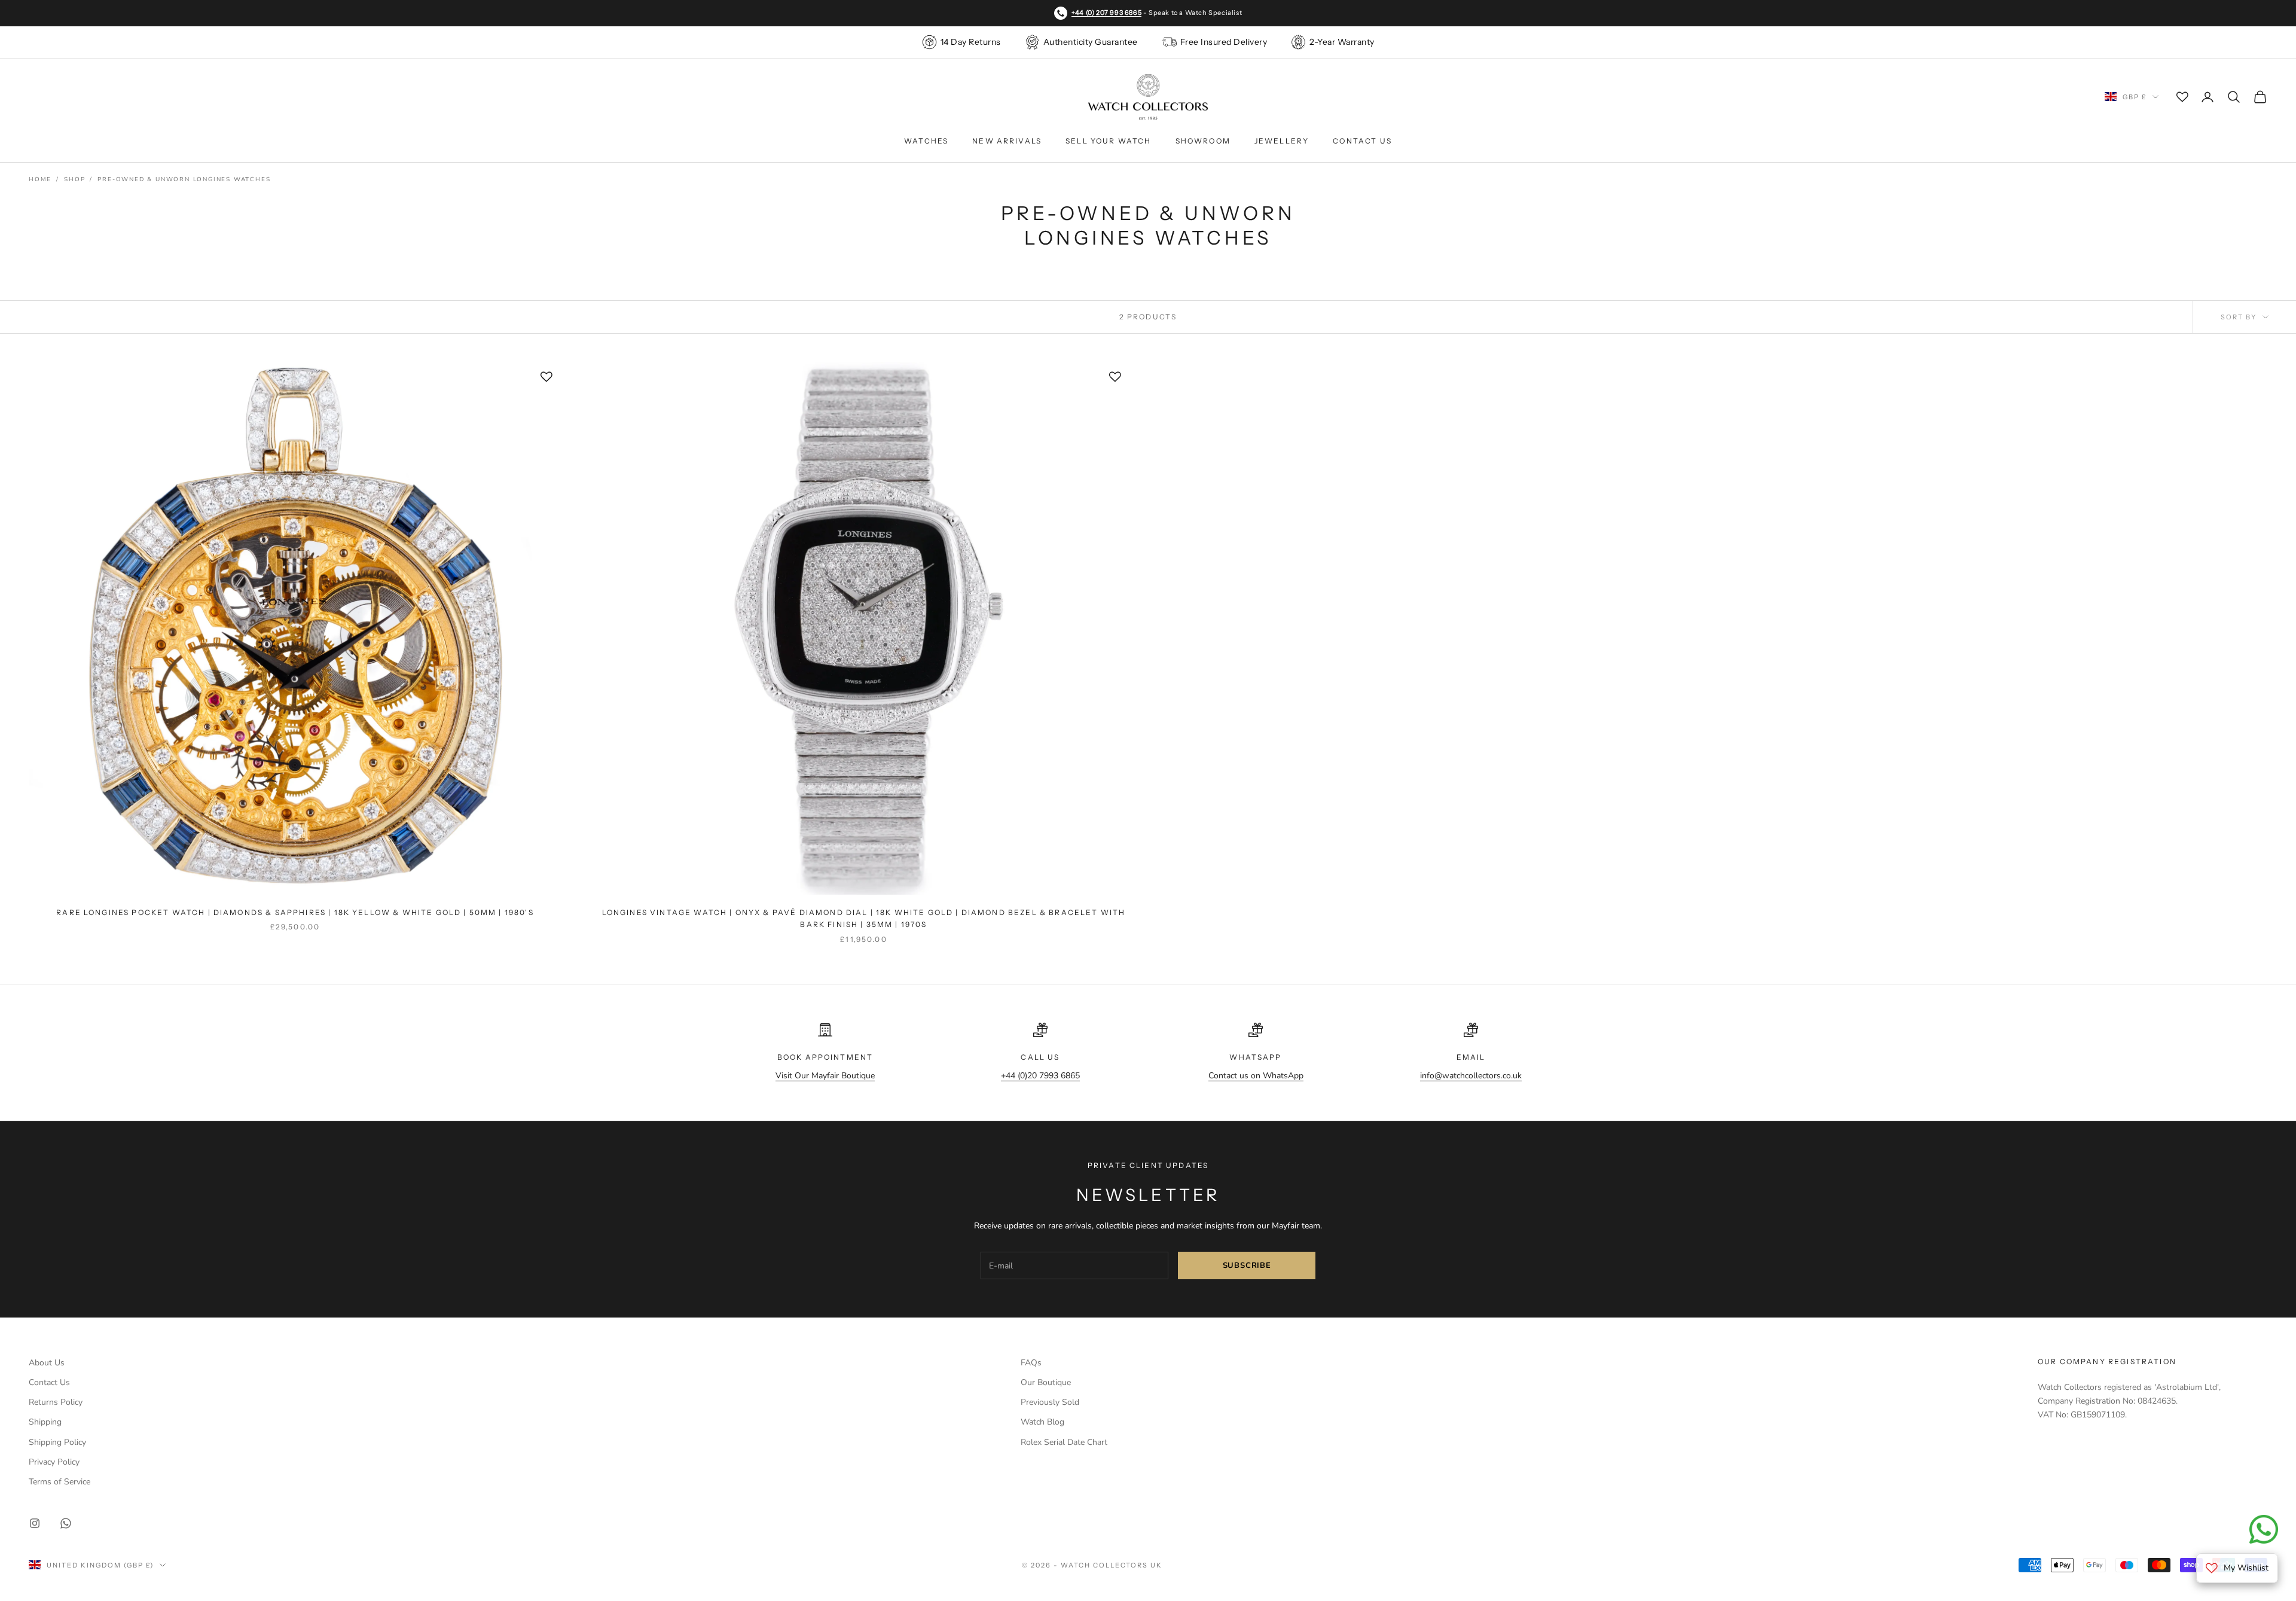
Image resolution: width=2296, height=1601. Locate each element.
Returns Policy (56, 1402)
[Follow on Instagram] (35, 1523)
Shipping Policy (57, 1442)
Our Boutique (1046, 1382)
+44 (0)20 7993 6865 (1040, 1076)
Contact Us (1362, 141)
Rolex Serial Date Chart (1064, 1442)
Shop (74, 179)
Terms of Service (59, 1482)
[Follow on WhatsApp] (66, 1523)
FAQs (1031, 1363)
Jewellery (1282, 141)
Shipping (45, 1422)
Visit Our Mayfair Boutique (825, 1076)
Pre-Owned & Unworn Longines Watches (184, 179)
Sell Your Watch (1108, 141)
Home (40, 179)
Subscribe (1247, 1265)
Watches (926, 141)
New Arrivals (1007, 141)
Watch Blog (1042, 1422)
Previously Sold (1050, 1402)
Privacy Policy (54, 1462)
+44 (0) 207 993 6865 (1106, 13)
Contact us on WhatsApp (1256, 1076)
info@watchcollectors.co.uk (1471, 1076)
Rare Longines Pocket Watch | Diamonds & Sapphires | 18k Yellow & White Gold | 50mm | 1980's (295, 912)
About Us (47, 1363)
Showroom (1203, 141)
